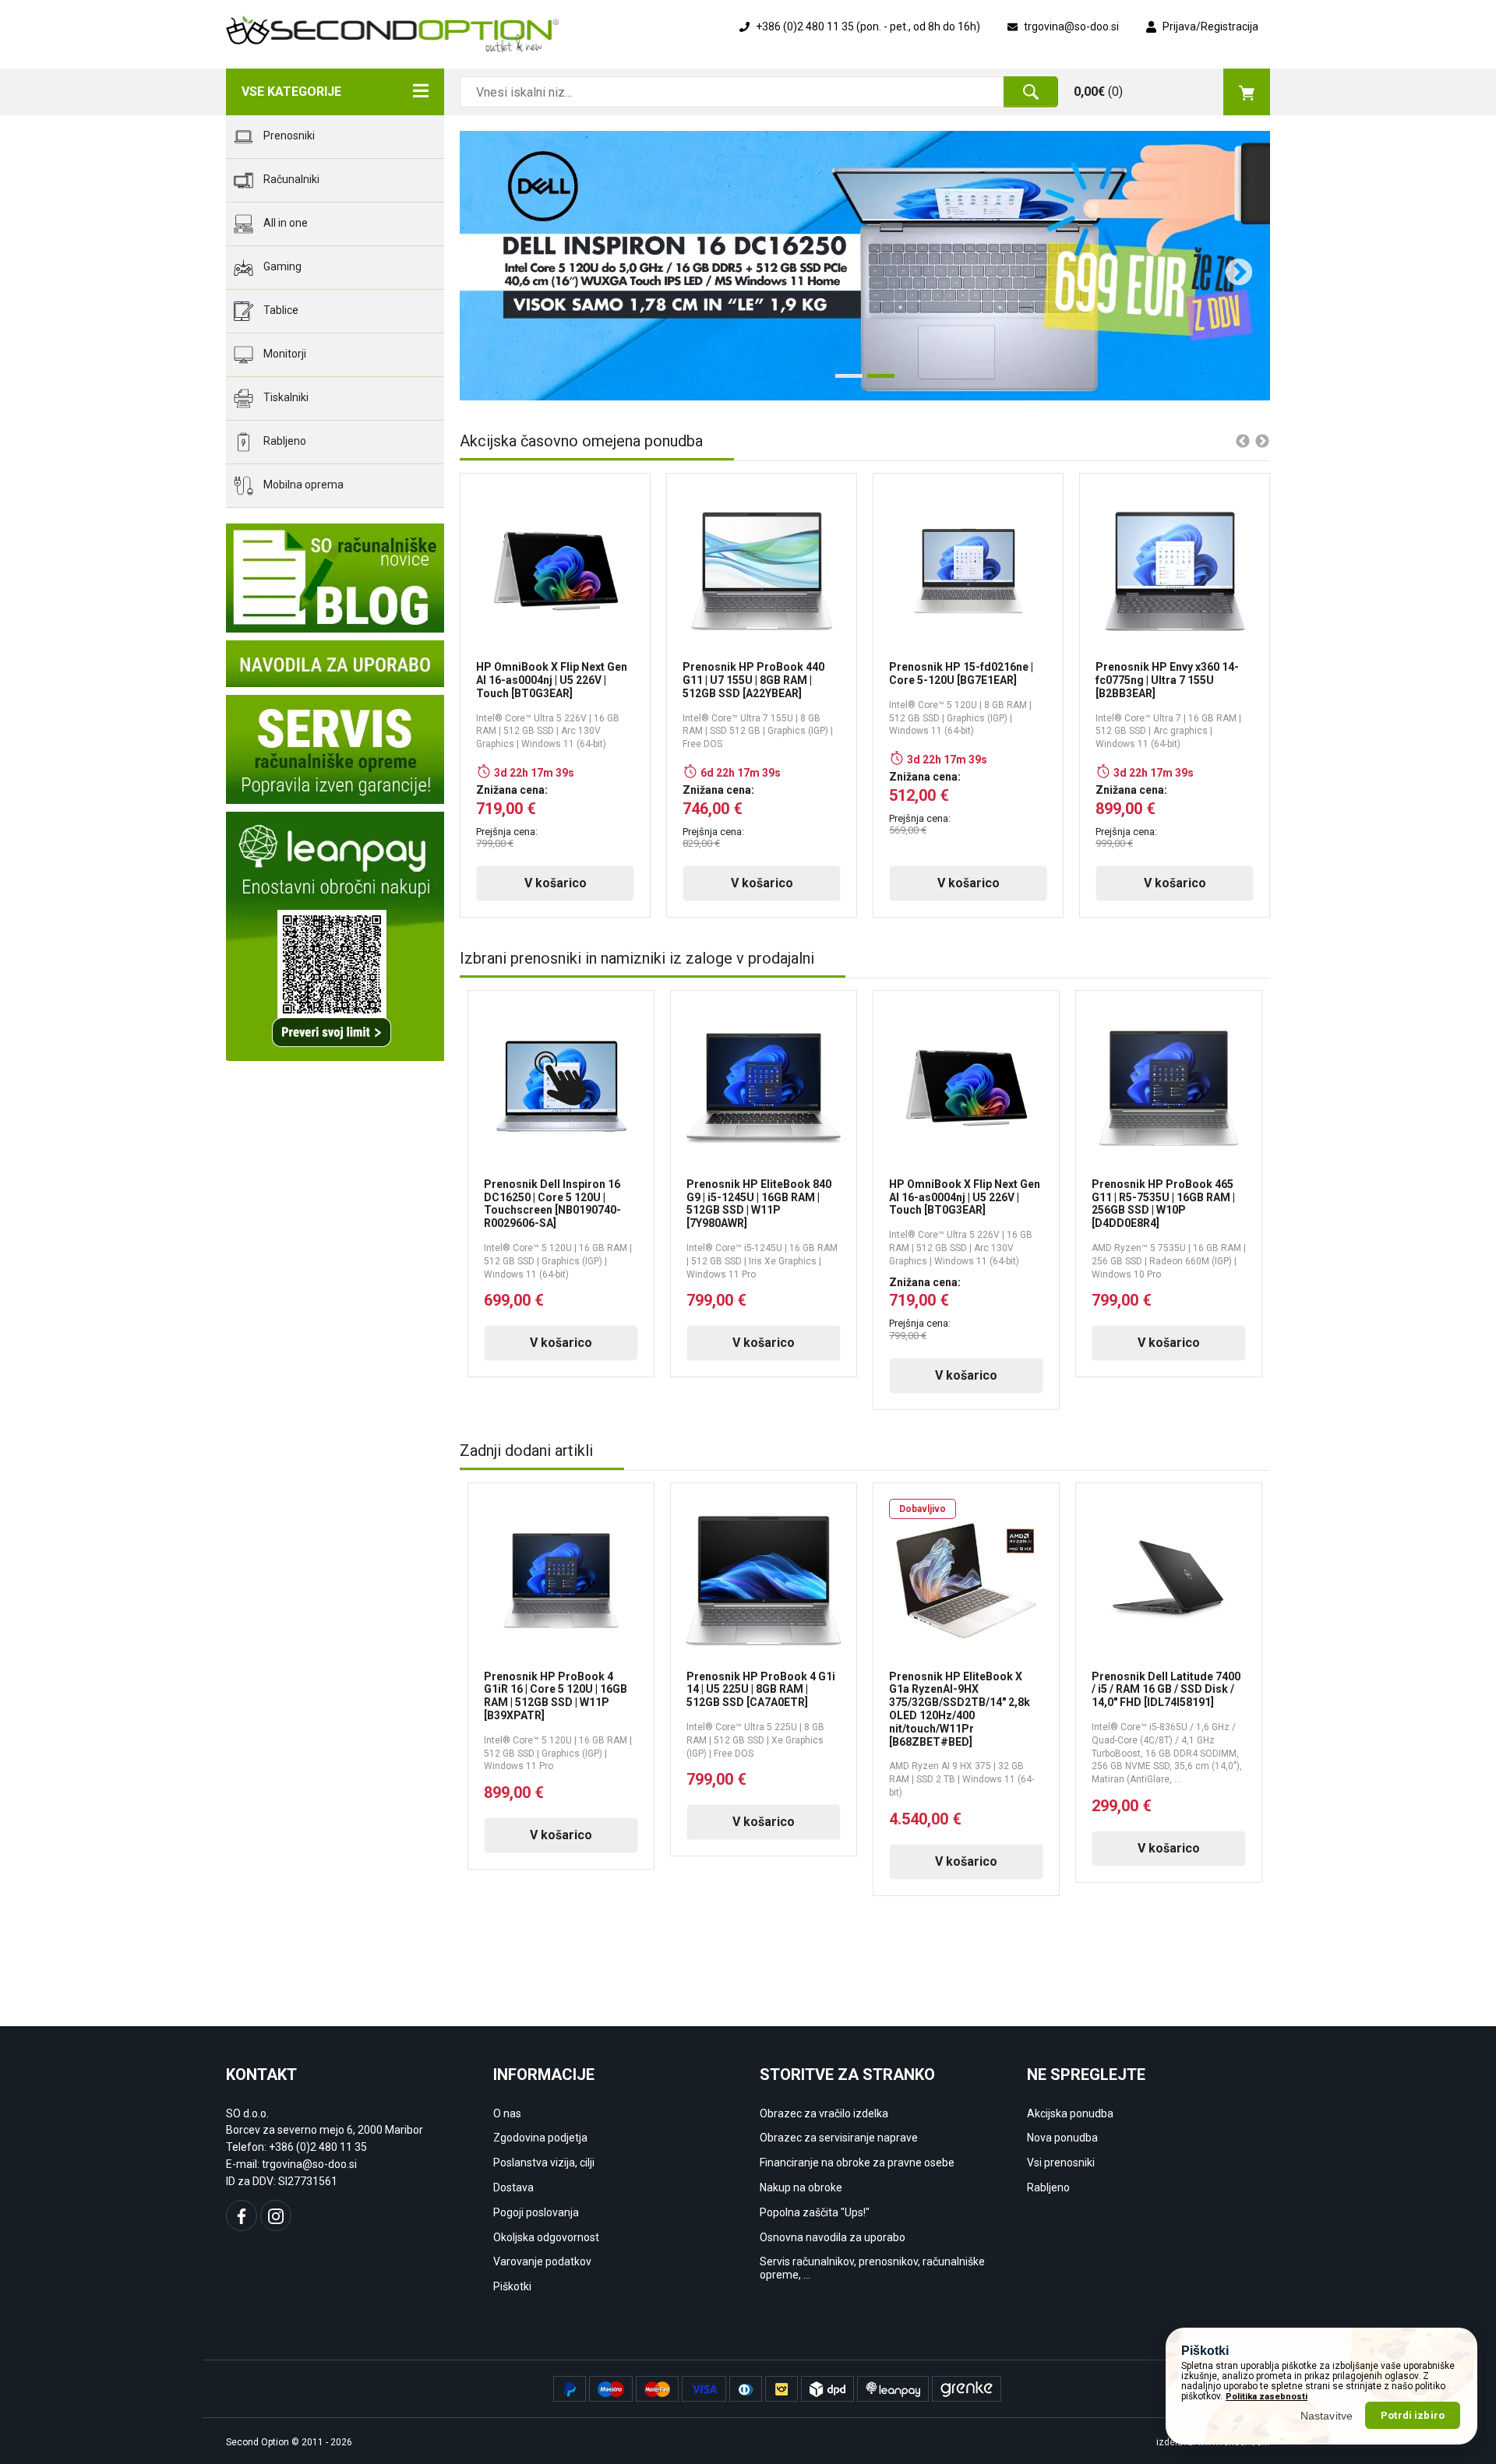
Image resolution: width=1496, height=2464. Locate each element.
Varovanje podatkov (542, 2261)
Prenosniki (288, 136)
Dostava (513, 2187)
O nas (507, 2113)
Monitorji (284, 354)
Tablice (280, 310)
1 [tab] (843, 382)
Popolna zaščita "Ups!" (815, 2212)
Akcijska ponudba (1070, 2113)
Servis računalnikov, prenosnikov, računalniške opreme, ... (872, 2268)
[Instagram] (276, 2215)
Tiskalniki (285, 397)
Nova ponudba (1062, 2138)
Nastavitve (1327, 2415)
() (1098, 92)
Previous (483, 266)
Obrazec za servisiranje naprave (839, 2138)
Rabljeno (284, 441)
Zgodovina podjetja (540, 2138)
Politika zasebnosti (1267, 2397)
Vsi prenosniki (1061, 2163)
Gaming (281, 266)
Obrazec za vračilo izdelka (824, 2113)
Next (1231, 266)
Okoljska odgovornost (546, 2237)
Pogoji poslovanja (536, 2212)
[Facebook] (242, 2215)
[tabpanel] (865, 266)
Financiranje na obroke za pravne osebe (857, 2163)
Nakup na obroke (801, 2187)
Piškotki (512, 2286)
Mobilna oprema (302, 485)
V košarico (556, 883)
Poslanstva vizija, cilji (544, 2163)
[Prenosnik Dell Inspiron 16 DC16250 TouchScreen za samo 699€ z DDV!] (865, 266)
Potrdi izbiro (1413, 2415)
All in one (284, 223)
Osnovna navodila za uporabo (833, 2237)
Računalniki (290, 179)
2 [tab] (875, 382)
